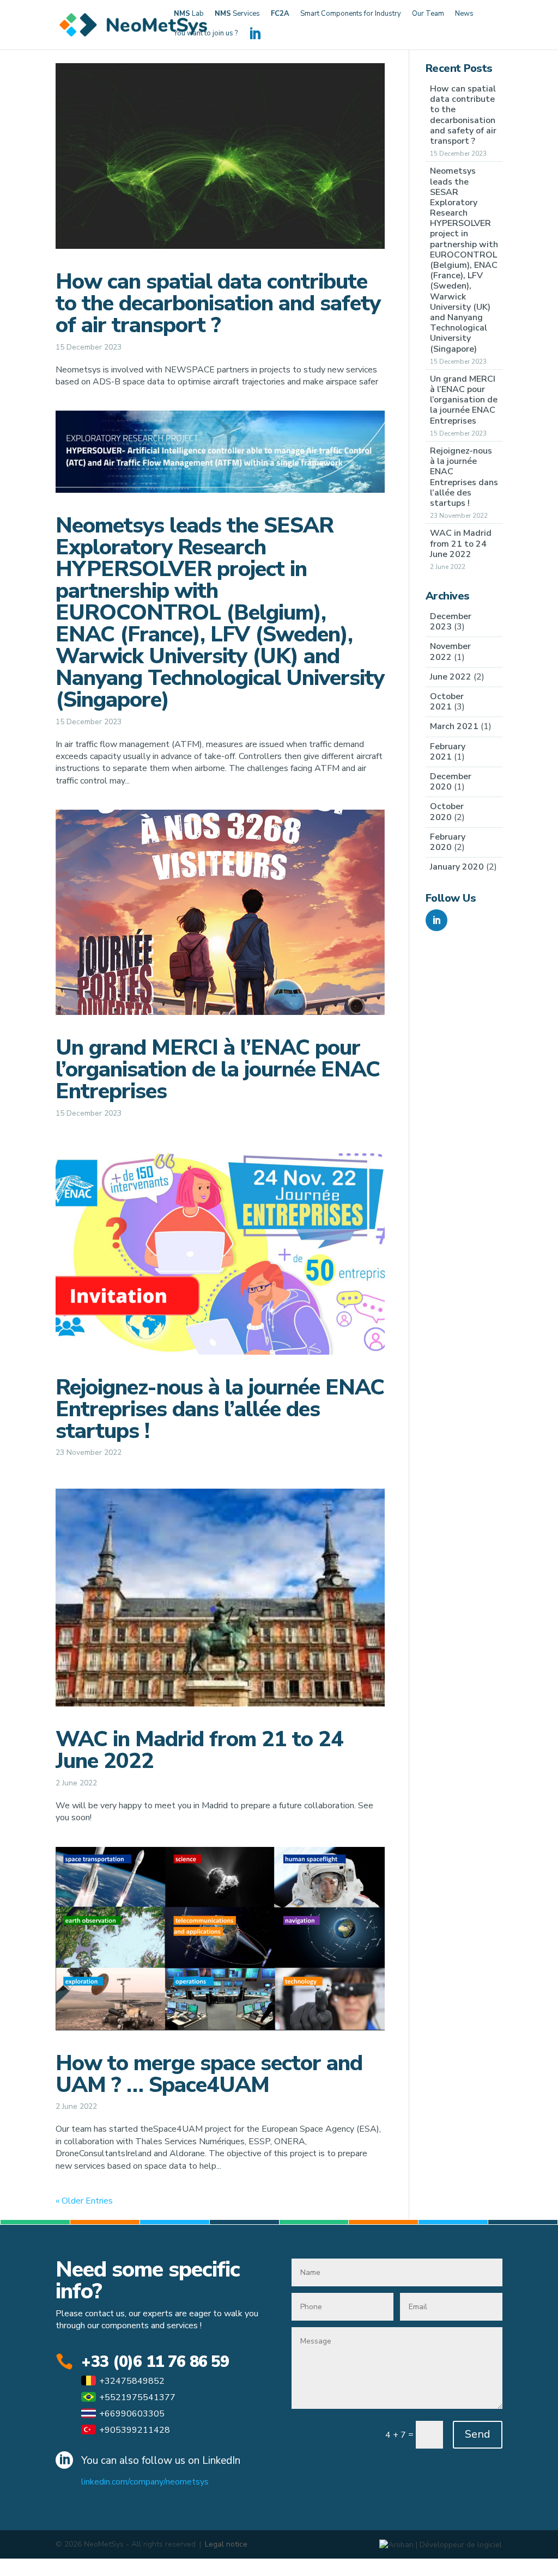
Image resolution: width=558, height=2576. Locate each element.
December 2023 (451, 622)
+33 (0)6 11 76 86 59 (155, 2362)
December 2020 (451, 782)
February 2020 (448, 842)
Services (237, 14)
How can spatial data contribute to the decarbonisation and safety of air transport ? (218, 303)
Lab (189, 14)
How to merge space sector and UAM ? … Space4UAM (209, 2074)
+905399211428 (135, 2430)
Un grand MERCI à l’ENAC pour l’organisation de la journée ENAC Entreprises (218, 1069)
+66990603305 (132, 2414)
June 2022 (451, 677)
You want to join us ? (206, 34)
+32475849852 (132, 2381)
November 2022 (450, 651)
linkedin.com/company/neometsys (145, 2482)
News (464, 14)
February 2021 (448, 752)
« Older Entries (84, 2201)
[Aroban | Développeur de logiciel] (441, 2544)
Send (478, 2434)
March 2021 (454, 726)
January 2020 (457, 867)
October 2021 (447, 702)
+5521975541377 (137, 2397)
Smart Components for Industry (351, 14)
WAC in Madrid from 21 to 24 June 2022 (199, 1750)
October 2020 (447, 812)
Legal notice (226, 2544)
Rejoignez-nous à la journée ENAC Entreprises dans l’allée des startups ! (220, 1409)
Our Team (428, 14)
